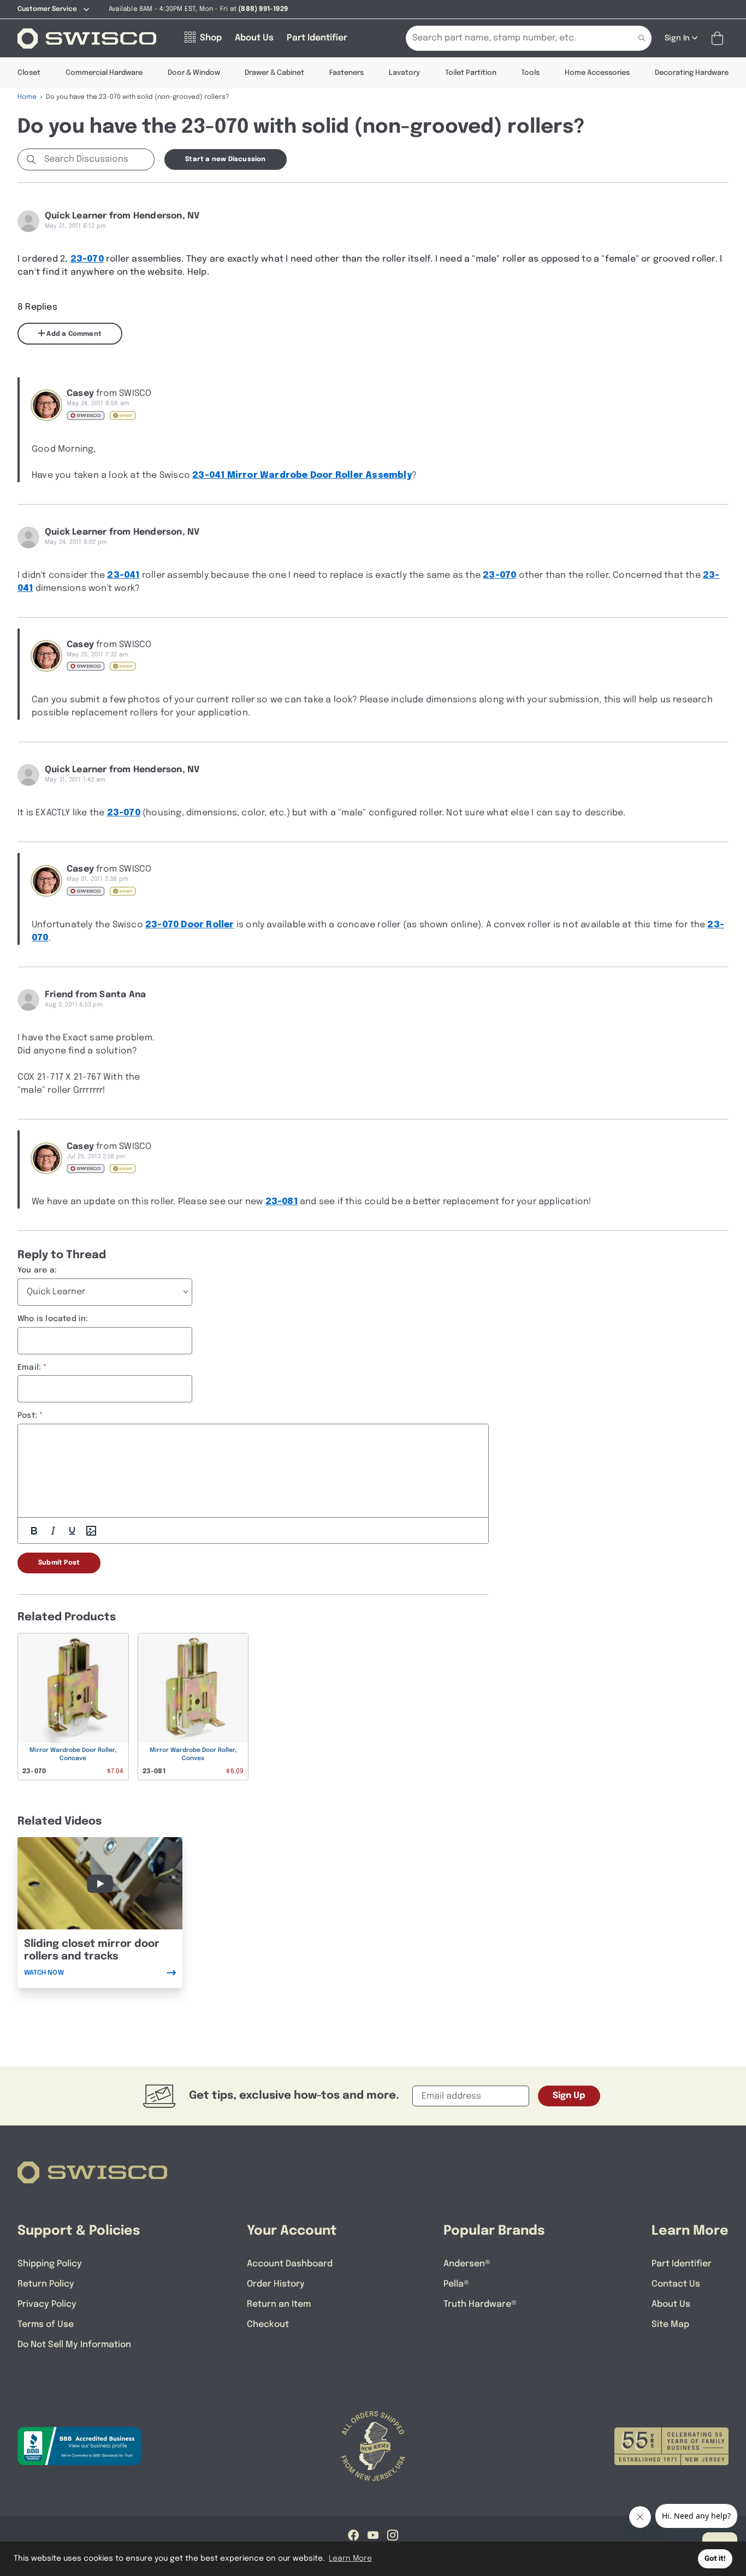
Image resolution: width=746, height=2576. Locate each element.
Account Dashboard (290, 2264)
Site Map (670, 2325)
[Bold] (34, 1531)
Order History (276, 2284)
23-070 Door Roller (190, 925)
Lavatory (404, 73)
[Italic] (53, 1531)
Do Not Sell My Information (74, 2345)
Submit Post (59, 1563)
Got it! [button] (715, 2559)
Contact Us (676, 2284)
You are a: (37, 1270)
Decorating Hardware (692, 73)
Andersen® (467, 2264)
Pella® (456, 2284)
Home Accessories (597, 73)
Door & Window (194, 73)
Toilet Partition (471, 73)
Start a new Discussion (225, 159)
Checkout (268, 2325)
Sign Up (569, 2096)
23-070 (87, 259)
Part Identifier (682, 2264)
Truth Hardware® (480, 2304)
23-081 (282, 1202)
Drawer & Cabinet (274, 73)
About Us (671, 2304)
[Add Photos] (91, 1531)
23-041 (123, 575)
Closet (29, 73)
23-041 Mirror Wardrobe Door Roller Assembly (302, 475)
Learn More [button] (350, 2559)
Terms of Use (46, 2325)
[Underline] (72, 1531)
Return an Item (279, 2304)
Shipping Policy (50, 2264)
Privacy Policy (47, 2304)
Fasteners (347, 73)
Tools (530, 73)
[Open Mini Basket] (720, 39)
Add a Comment (73, 334)
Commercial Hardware (104, 73)
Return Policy (46, 2284)
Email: (29, 1367)
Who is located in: (53, 1319)
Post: (27, 1416)
